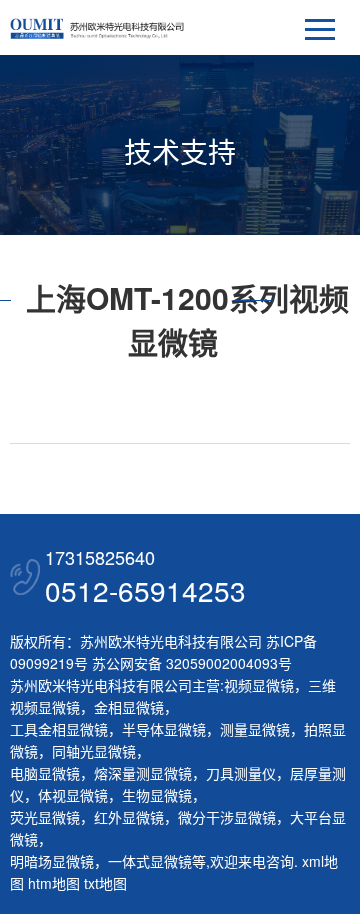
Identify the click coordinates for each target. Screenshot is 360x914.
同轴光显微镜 (94, 751)
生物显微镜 (157, 795)
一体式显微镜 (150, 861)
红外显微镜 (129, 817)
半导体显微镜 (164, 729)
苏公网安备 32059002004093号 (190, 663)
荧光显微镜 (45, 817)
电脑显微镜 (45, 773)
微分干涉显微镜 (227, 817)
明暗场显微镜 (52, 861)
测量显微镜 (255, 729)
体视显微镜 (73, 795)
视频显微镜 (259, 685)
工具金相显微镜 (59, 729)
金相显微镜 (129, 707)
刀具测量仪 (241, 773)
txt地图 (105, 883)
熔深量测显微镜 (143, 773)
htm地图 (54, 883)
